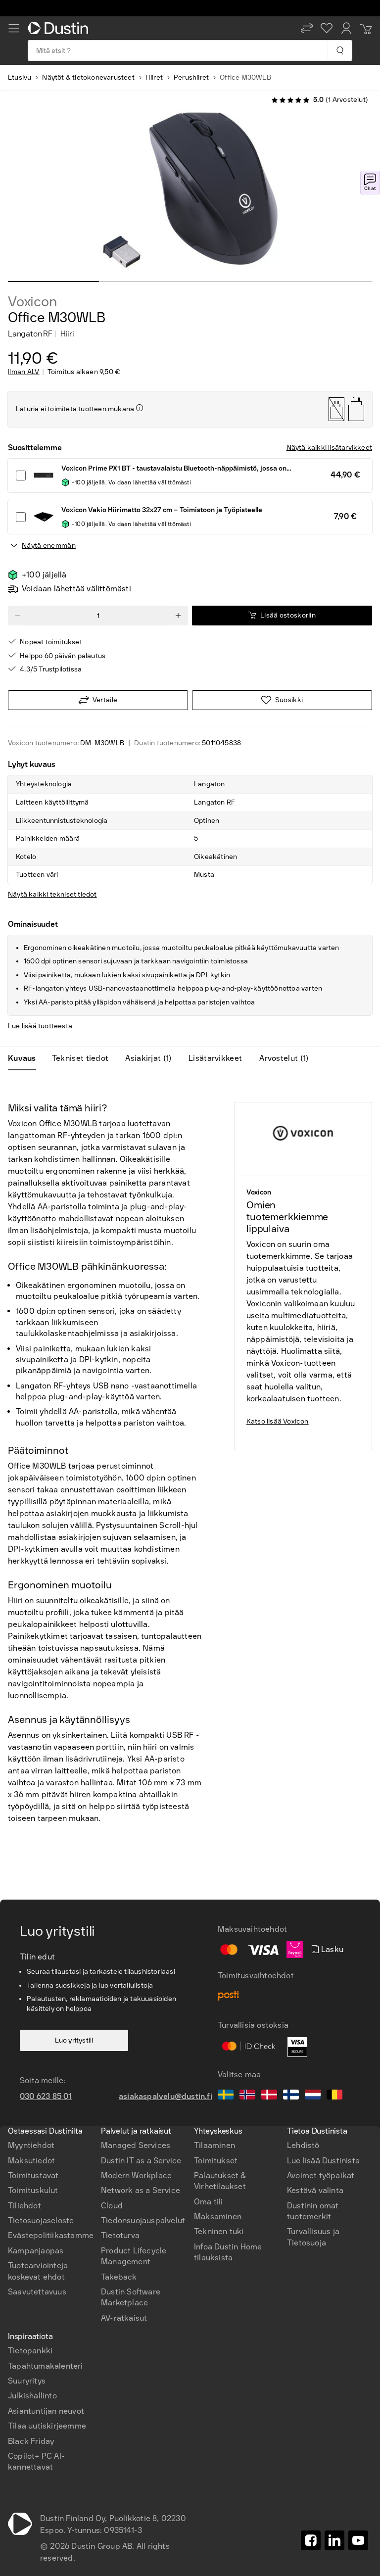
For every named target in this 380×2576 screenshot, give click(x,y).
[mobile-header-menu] (14, 28)
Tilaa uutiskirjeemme (47, 2426)
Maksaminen (218, 2217)
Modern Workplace (136, 2175)
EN (43, 2123)
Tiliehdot (24, 2206)
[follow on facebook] (311, 2540)
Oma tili (209, 2202)
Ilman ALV (24, 372)
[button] (307, 28)
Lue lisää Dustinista (323, 2161)
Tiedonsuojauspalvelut (143, 2220)
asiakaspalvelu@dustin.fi (166, 2096)
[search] (340, 50)
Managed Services (136, 2145)
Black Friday (31, 2441)
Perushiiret (191, 77)
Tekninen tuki (219, 2231)
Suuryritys (27, 2381)
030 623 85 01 (46, 2096)
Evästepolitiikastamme (51, 2235)
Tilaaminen (214, 2145)
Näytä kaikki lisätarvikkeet (329, 448)
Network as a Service (141, 2190)
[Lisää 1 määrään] (178, 616)
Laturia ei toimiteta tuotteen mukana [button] (75, 409)
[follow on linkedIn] (334, 2540)
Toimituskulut (33, 2190)
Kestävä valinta (315, 2190)
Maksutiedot (31, 2161)
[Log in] (346, 28)
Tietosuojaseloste (41, 2220)
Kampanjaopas (36, 2251)
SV (26, 2123)
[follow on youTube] (358, 2540)
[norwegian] (247, 2096)
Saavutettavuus (37, 2292)
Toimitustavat (33, 2175)
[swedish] (226, 2096)
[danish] (269, 2096)
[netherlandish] (313, 2096)
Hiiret (154, 77)
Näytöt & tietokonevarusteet (88, 77)
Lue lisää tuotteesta (40, 1026)
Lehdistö (303, 2145)
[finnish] (291, 2096)
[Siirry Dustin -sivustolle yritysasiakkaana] (60, 28)
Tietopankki (30, 2351)
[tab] (26, 1058)
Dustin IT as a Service (141, 2161)
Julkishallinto (32, 2396)
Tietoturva (120, 2235)
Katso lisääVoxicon (278, 1421)
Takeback (119, 2277)
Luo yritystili (74, 2040)
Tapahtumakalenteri (46, 2366)
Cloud (112, 2206)
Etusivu (20, 77)
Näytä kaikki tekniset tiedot (52, 894)
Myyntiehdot (31, 2145)
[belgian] (334, 2096)
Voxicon (32, 302)
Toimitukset (216, 2161)
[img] (140, 408)
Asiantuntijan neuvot (46, 2411)
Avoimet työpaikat (321, 2175)
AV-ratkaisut (124, 2318)
